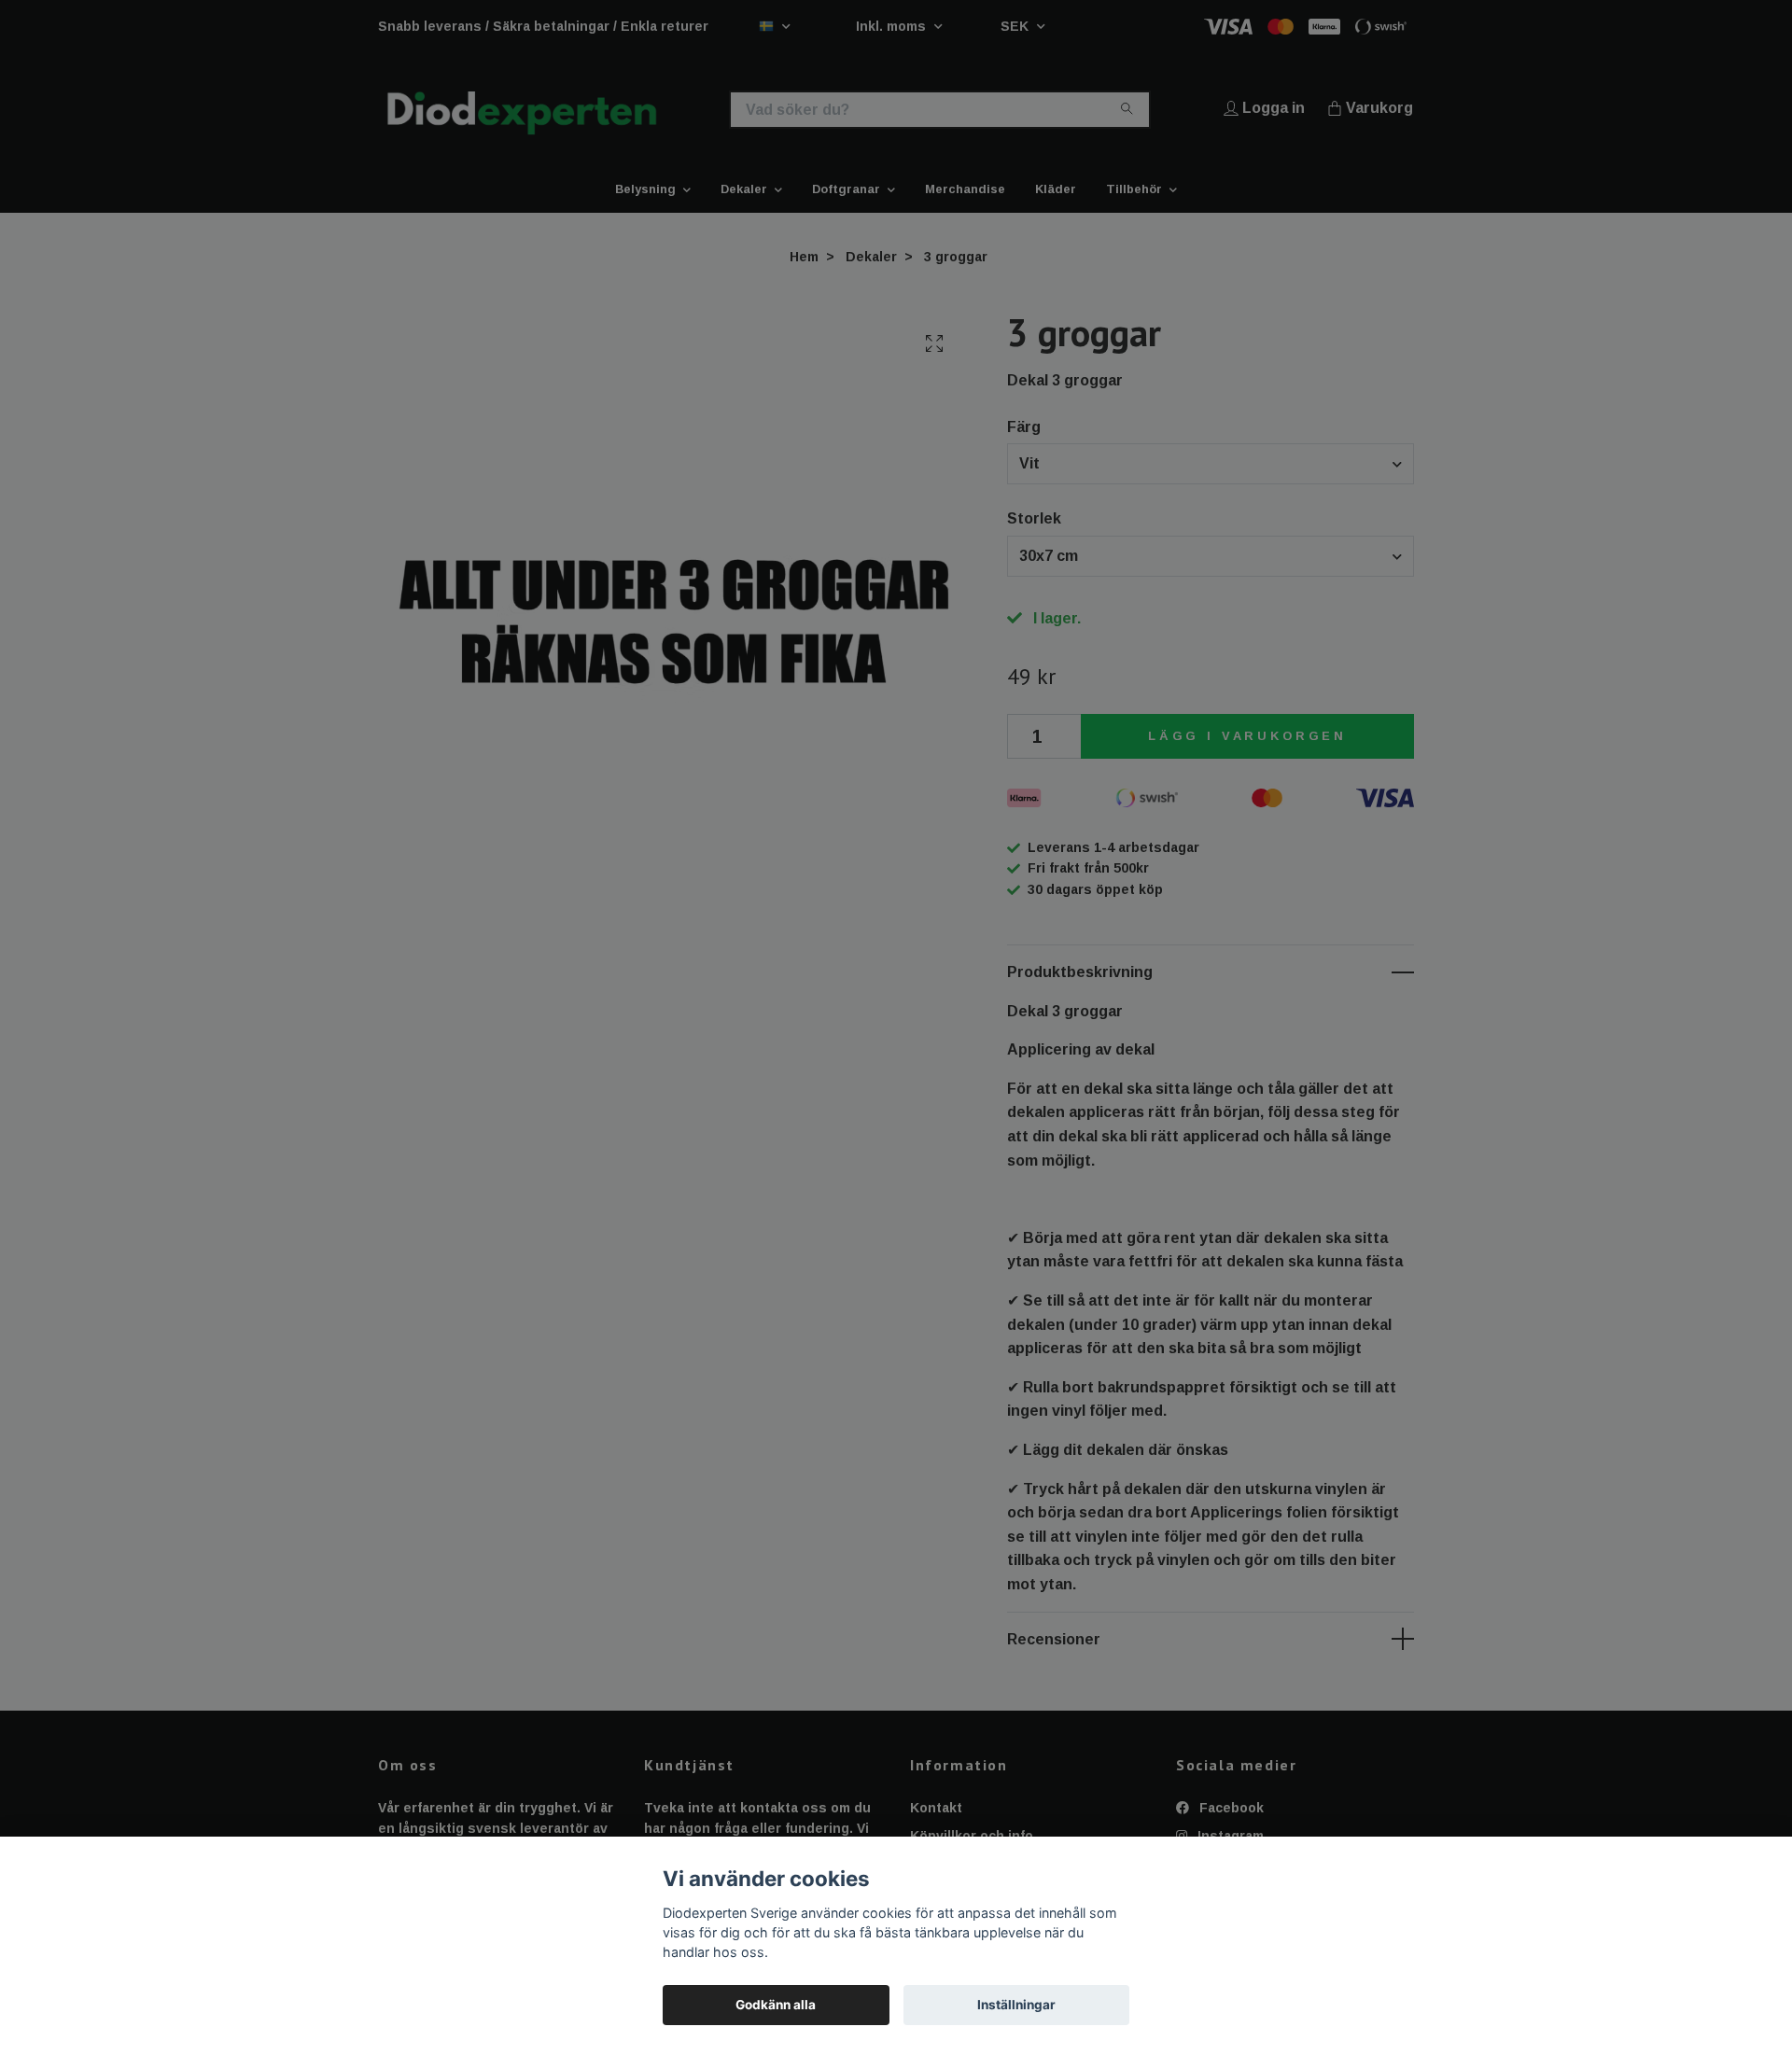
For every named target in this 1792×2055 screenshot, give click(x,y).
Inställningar (1016, 2005)
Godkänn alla (776, 2005)
